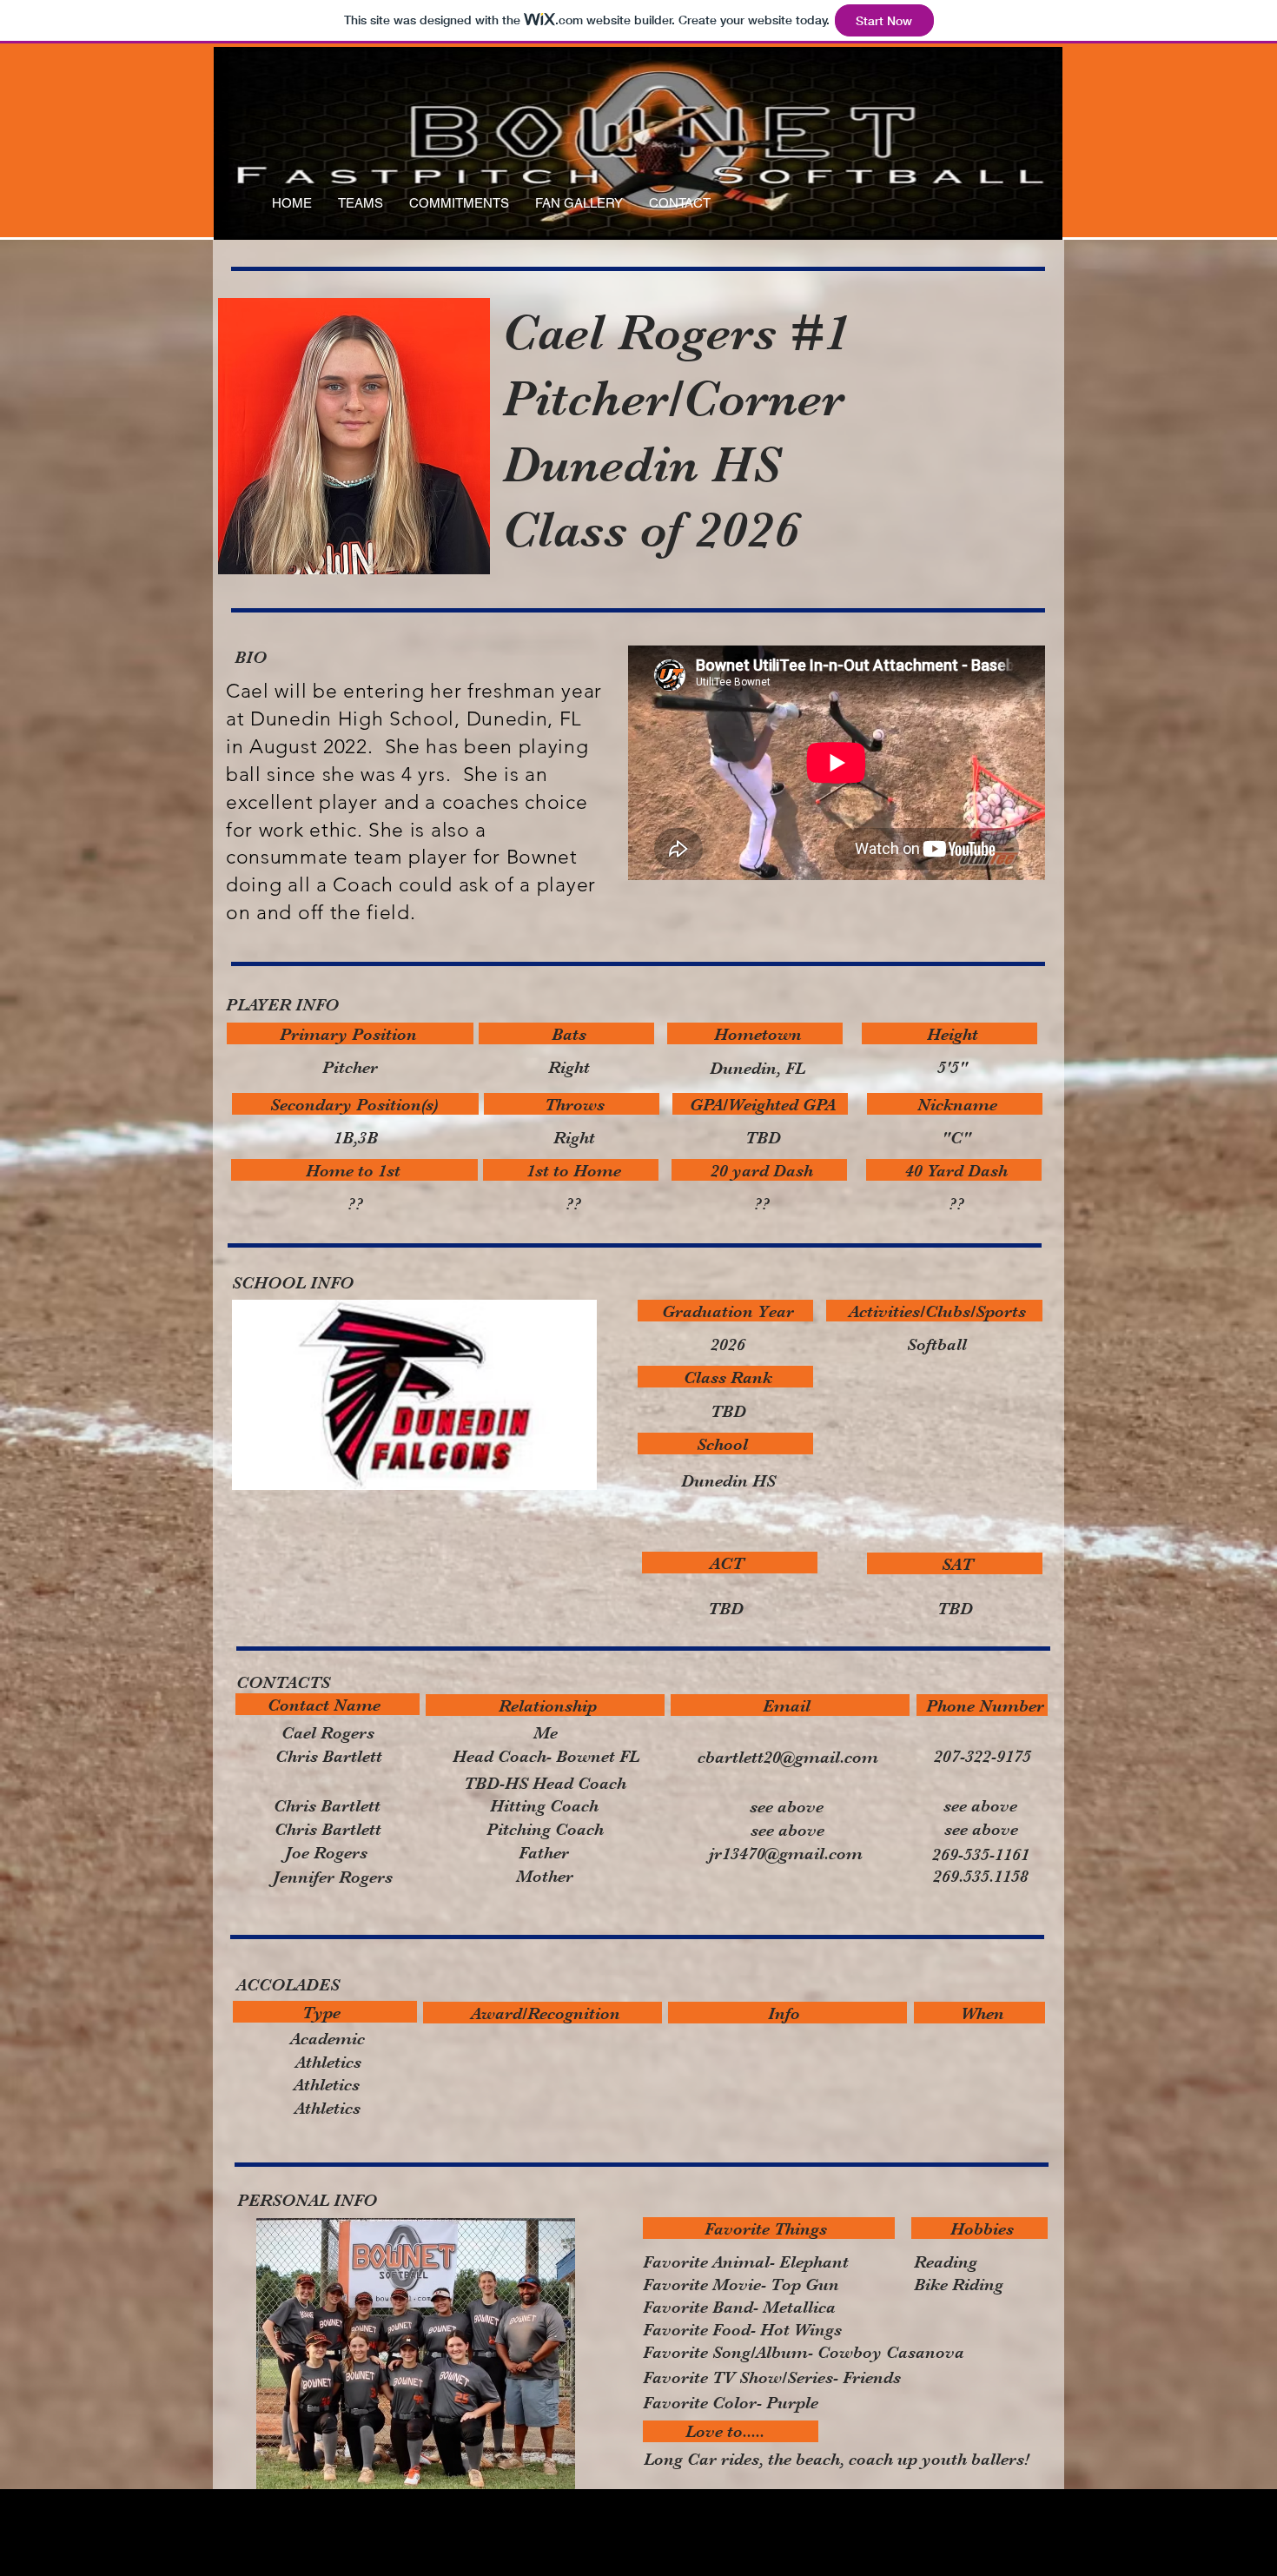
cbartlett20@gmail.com (788, 1757)
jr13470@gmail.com (786, 1854)
